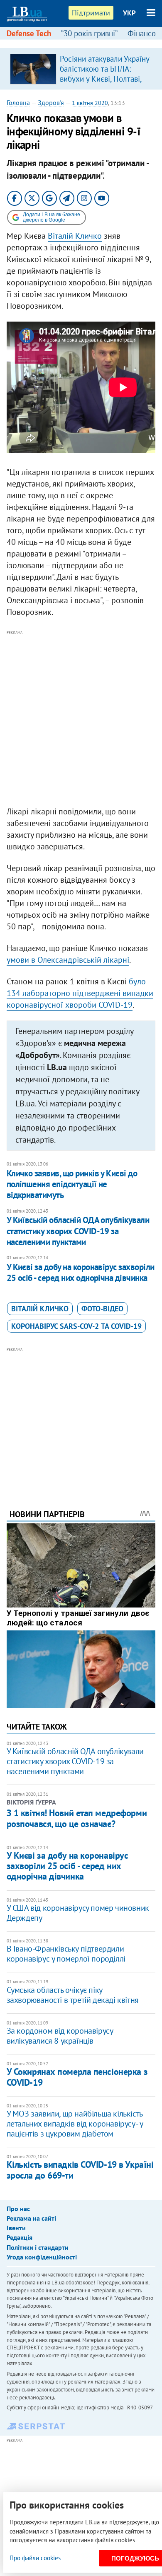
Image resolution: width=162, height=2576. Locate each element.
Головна (18, 102)
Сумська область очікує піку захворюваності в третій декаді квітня (73, 1995)
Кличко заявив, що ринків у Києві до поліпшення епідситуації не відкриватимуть (72, 1184)
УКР (129, 13)
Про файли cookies (35, 2558)
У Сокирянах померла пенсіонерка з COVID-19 (77, 2077)
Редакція (20, 2237)
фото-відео (102, 1309)
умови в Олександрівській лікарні (68, 960)
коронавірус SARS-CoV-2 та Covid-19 (76, 1326)
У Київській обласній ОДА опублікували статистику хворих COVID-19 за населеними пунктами (78, 1231)
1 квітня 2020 (90, 103)
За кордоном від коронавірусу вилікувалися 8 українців (60, 2036)
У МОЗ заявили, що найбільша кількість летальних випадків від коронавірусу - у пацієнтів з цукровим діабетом (75, 2124)
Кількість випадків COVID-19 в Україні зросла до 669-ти (80, 2170)
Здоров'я (51, 102)
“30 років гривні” (89, 33)
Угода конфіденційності (42, 2257)
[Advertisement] (81, 719)
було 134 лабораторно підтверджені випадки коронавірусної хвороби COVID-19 (80, 993)
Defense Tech (29, 33)
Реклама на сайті (31, 2218)
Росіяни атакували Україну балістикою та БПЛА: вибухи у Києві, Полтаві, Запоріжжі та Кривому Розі (104, 79)
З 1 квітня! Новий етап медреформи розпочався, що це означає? (77, 1818)
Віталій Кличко (75, 236)
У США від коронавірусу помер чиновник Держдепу (78, 1913)
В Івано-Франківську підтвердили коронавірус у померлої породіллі (66, 1954)
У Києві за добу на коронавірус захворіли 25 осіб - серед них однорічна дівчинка (81, 1272)
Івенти (16, 2228)
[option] (81, 69)
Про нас (18, 2209)
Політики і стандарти (38, 2247)
